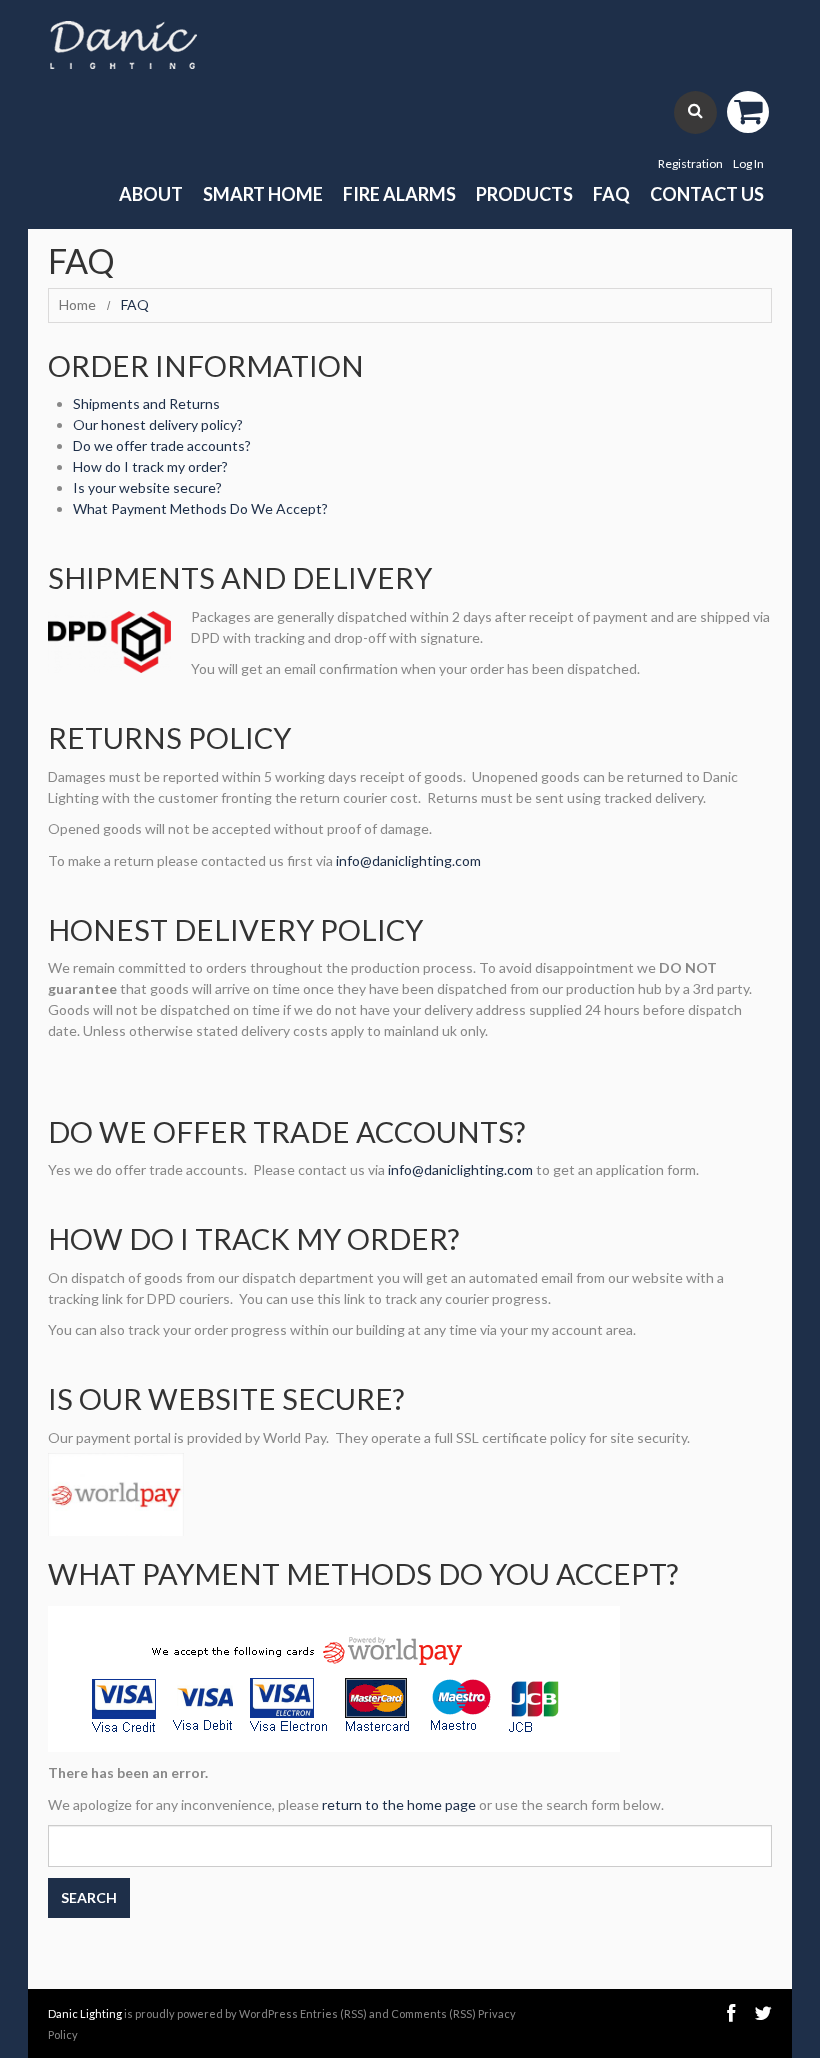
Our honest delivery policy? (158, 424)
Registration (690, 163)
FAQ (611, 194)
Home (77, 304)
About (151, 194)
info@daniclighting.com (408, 860)
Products (524, 194)
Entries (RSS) (333, 2013)
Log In (748, 163)
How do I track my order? (150, 466)
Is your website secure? (147, 487)
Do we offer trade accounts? (162, 445)
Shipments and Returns (146, 403)
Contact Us (707, 194)
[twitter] (763, 2013)
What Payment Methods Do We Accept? (200, 508)
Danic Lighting (85, 2013)
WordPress (268, 2013)
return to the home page (399, 1804)
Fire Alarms (399, 194)
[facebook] (731, 2013)
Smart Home (263, 194)
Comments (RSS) (433, 2013)
